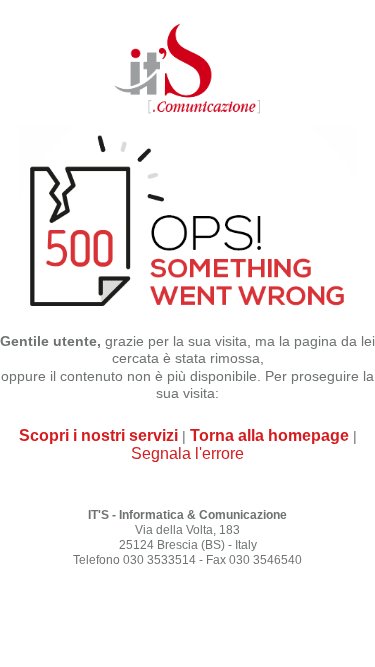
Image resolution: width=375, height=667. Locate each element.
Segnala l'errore (187, 453)
